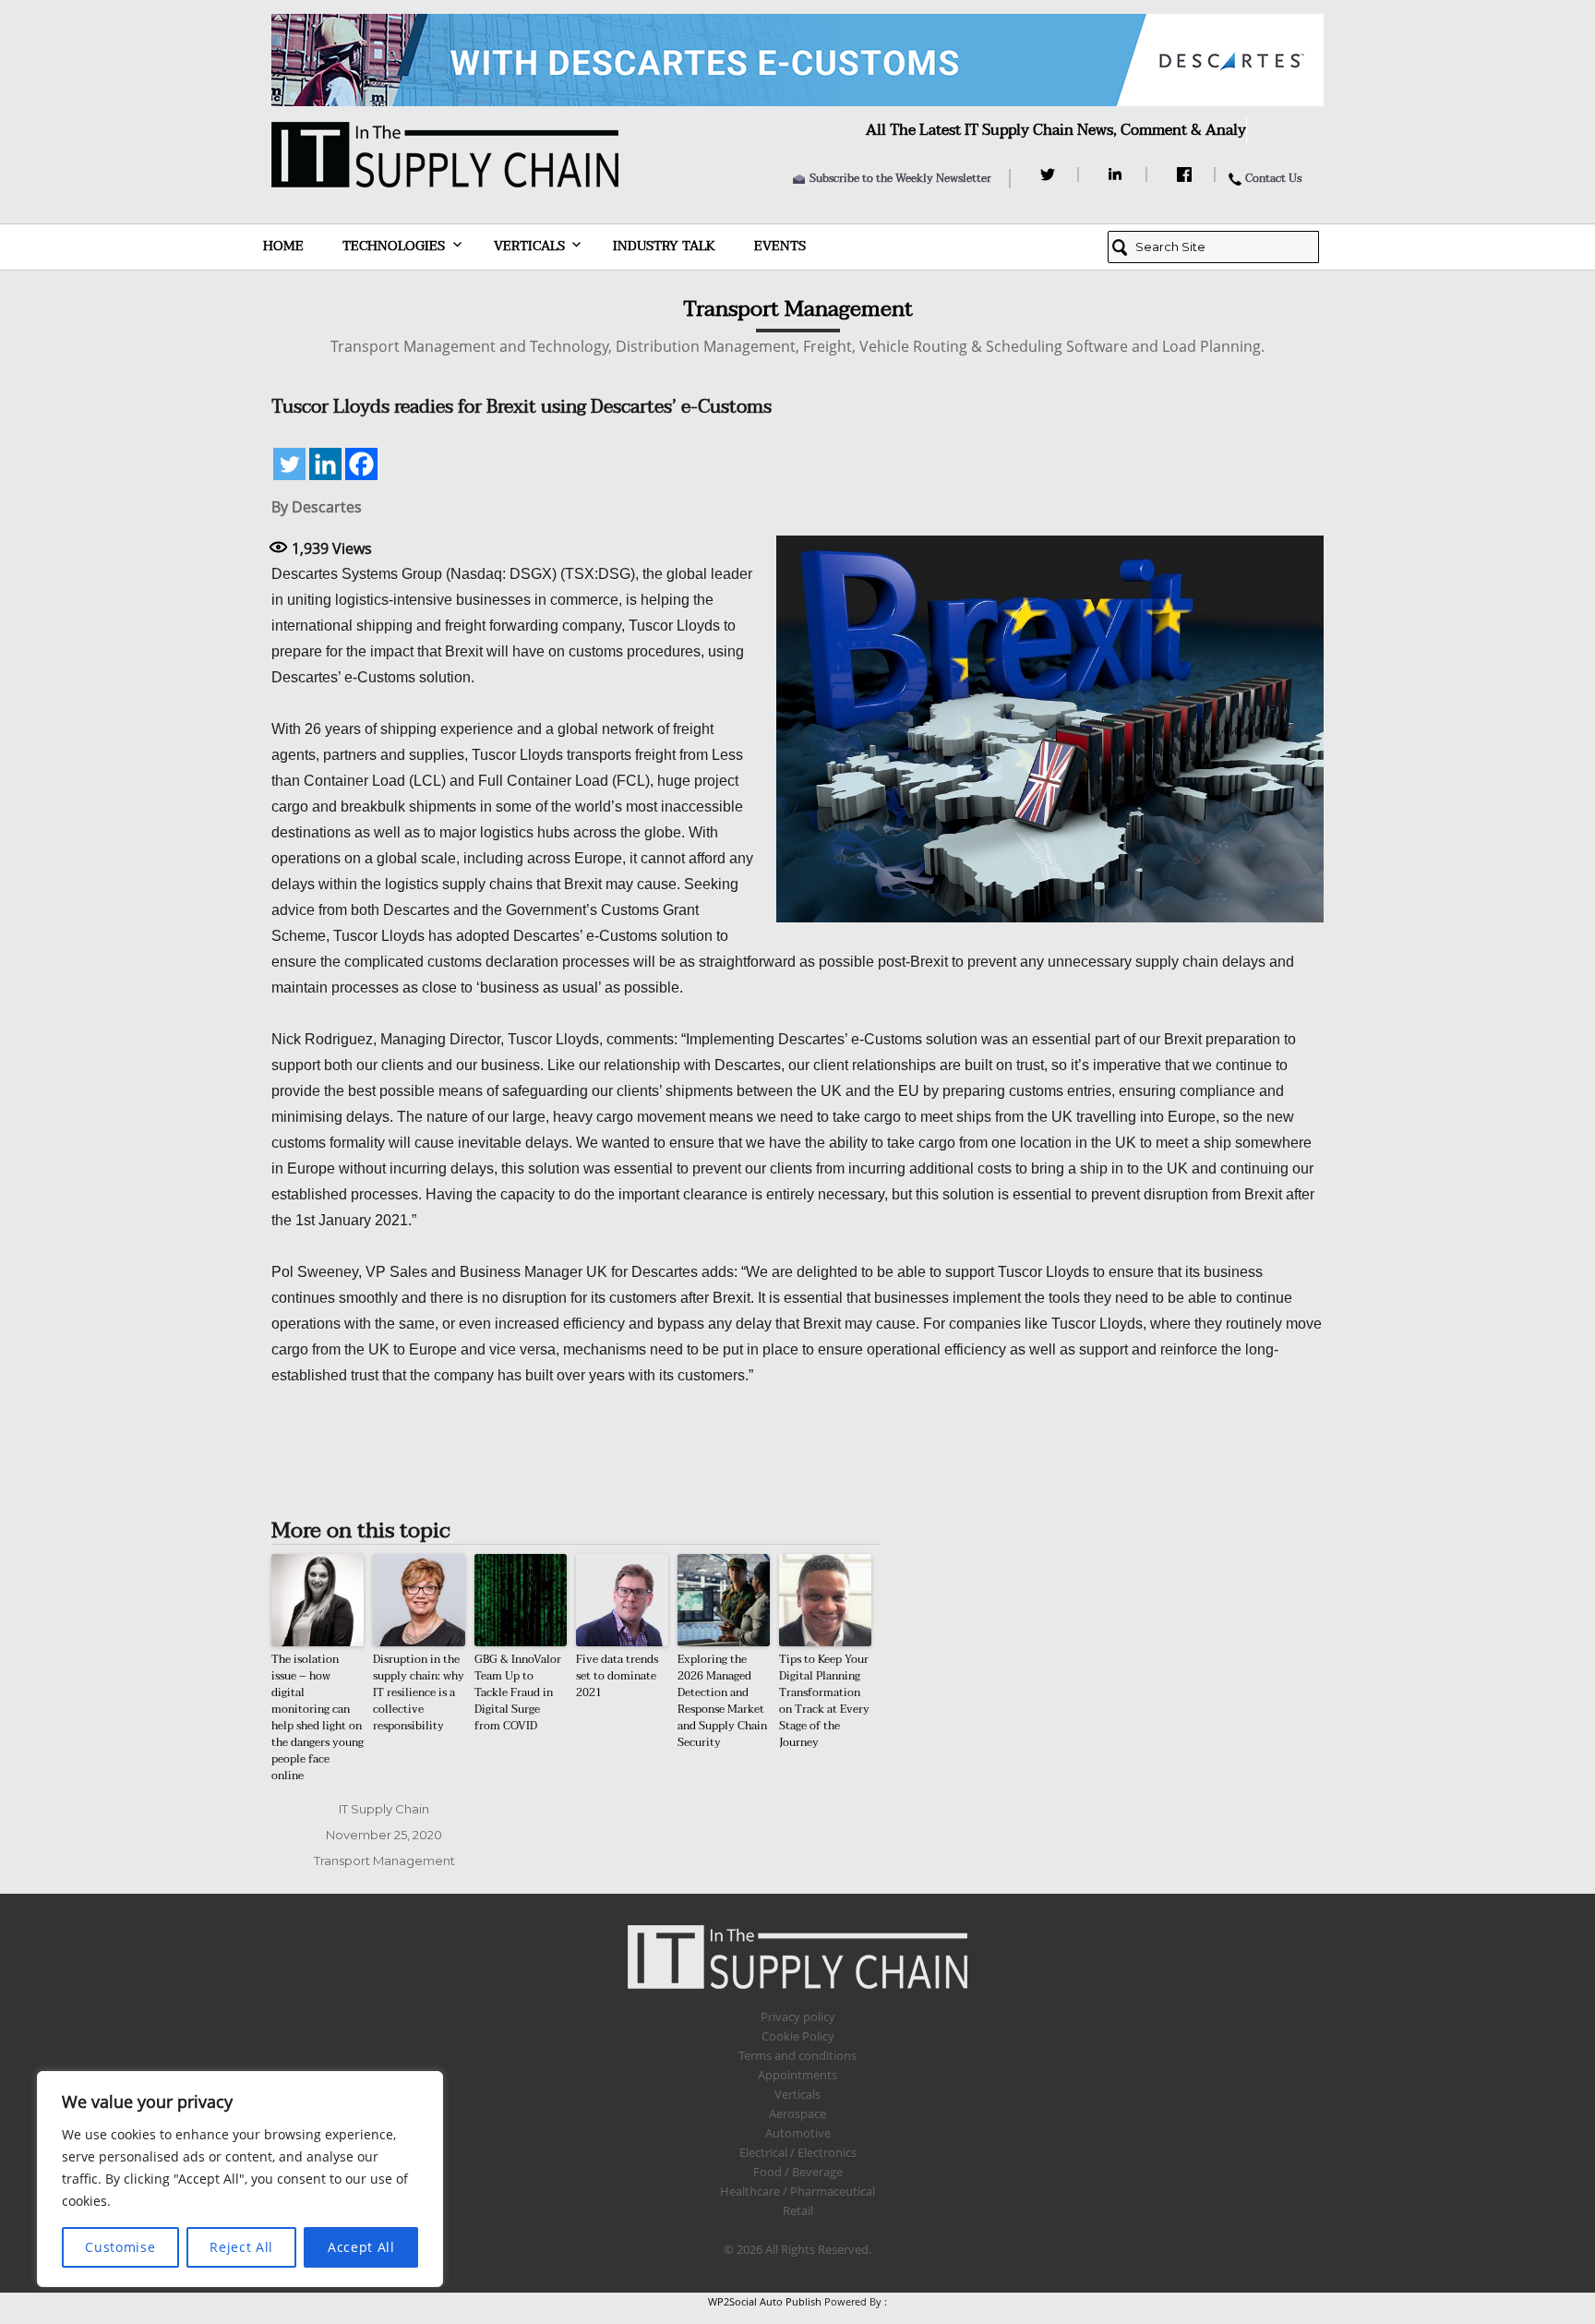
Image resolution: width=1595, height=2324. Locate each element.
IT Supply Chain (384, 1809)
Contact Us (1273, 178)
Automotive (798, 2133)
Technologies (394, 246)
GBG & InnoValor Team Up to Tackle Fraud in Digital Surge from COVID (518, 1692)
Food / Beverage (798, 2172)
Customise (120, 2247)
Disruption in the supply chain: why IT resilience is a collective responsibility (419, 1692)
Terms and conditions (797, 2055)
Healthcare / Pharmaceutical (797, 2191)
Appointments (797, 2075)
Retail (798, 2210)
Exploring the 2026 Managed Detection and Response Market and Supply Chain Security (722, 1701)
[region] (240, 2179)
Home (283, 246)
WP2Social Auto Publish (765, 2301)
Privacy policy (798, 2017)
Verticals (529, 246)
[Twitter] (1050, 175)
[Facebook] (1187, 175)
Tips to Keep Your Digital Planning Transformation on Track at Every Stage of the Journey (824, 1701)
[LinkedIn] (1118, 175)
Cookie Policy (798, 2036)
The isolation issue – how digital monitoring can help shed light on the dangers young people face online (318, 1717)
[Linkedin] (325, 464)
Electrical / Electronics (798, 2152)
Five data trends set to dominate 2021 (617, 1676)
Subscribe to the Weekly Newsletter (900, 178)
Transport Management (384, 1860)
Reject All (241, 2247)
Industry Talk (664, 246)
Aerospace (797, 2113)
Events (780, 246)
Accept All (361, 2247)
